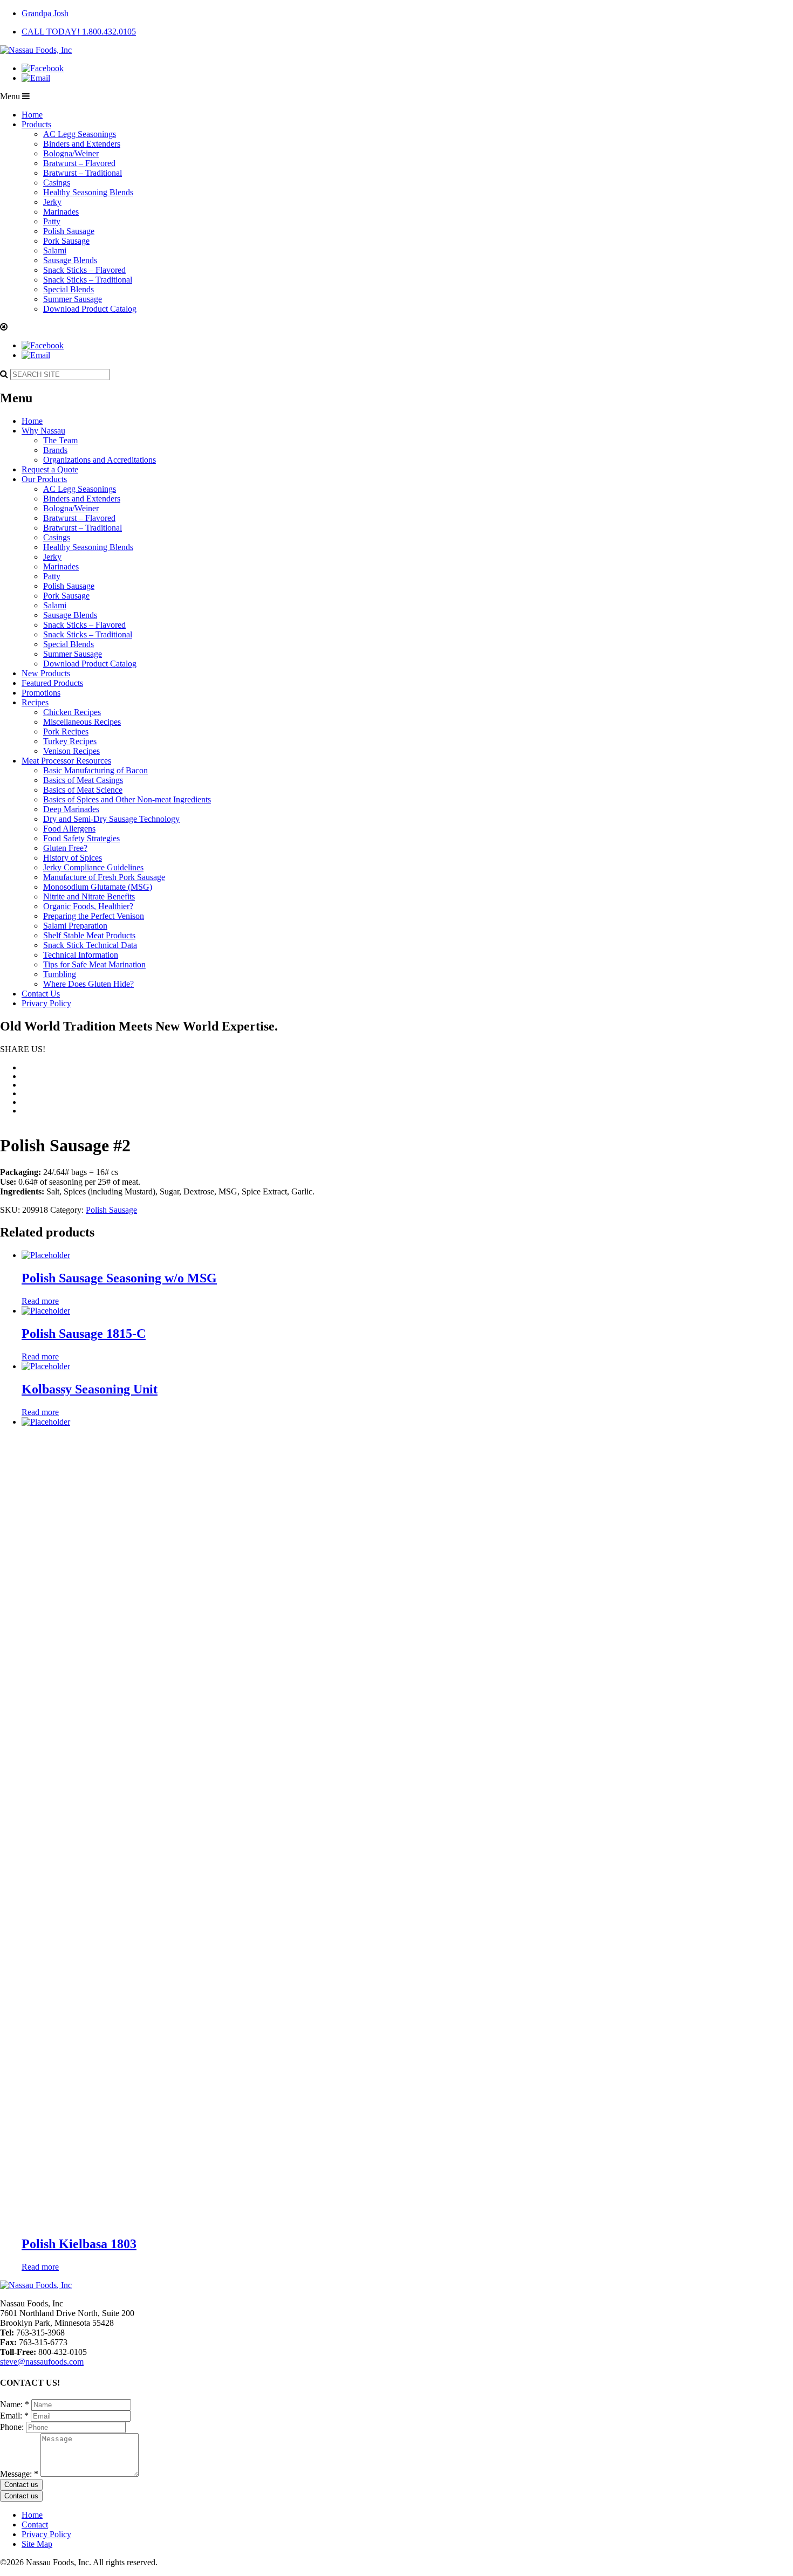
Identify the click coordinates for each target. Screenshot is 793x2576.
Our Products (44, 479)
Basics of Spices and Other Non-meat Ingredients (127, 799)
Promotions (41, 693)
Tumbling (60, 974)
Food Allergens (69, 829)
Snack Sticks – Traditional (88, 280)
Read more (40, 1301)
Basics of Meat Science (83, 790)
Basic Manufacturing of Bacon (95, 770)
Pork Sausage (66, 241)
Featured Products (52, 683)
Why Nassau (43, 431)
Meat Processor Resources (66, 761)
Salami (55, 250)
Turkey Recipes (70, 741)
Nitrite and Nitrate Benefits (89, 897)
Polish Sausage (69, 231)
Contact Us (41, 994)
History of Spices (73, 858)
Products (36, 124)
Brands (55, 450)
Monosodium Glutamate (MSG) (98, 887)
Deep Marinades (71, 809)
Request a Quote (50, 469)
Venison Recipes (71, 751)
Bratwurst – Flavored (79, 163)
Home (32, 115)
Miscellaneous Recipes (82, 722)
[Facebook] (43, 68)
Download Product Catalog (90, 309)
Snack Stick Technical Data (90, 945)
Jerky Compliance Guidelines (93, 867)
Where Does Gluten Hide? (88, 984)
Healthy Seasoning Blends (88, 192)
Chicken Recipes (72, 712)
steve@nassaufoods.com (42, 2362)
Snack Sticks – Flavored (84, 270)
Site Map (37, 2544)
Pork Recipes (66, 731)
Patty (52, 221)
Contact (35, 2525)
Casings (57, 183)
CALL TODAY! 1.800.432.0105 (79, 32)
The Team (60, 440)
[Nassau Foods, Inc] (36, 50)
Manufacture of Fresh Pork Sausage (104, 877)
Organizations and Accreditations (100, 460)
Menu (11, 96)
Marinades (61, 212)
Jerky (52, 202)
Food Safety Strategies (81, 838)
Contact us (21, 2485)
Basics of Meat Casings (83, 780)
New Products (46, 673)
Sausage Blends (70, 260)
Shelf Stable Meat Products (89, 935)
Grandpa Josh (45, 13)
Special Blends (69, 289)
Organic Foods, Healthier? (88, 906)
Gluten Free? (65, 848)
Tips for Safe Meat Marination (94, 964)
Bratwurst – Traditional (83, 173)
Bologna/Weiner (71, 153)
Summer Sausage (73, 299)
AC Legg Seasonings (80, 134)
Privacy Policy (46, 1003)
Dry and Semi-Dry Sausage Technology (111, 819)
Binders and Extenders (82, 144)
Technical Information (81, 955)
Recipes (35, 702)
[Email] (36, 78)
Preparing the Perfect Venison (94, 916)
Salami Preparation (75, 926)
